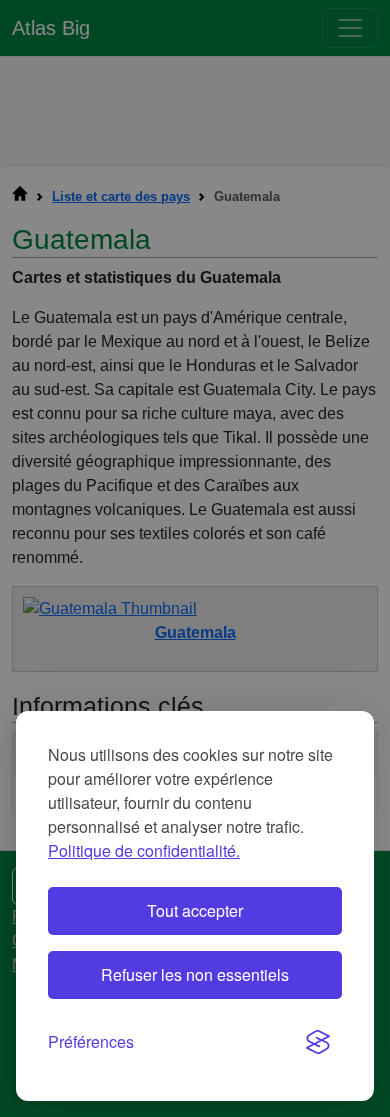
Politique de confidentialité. (144, 850)
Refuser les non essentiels (195, 974)
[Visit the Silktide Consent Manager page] (318, 1042)
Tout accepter (195, 910)
